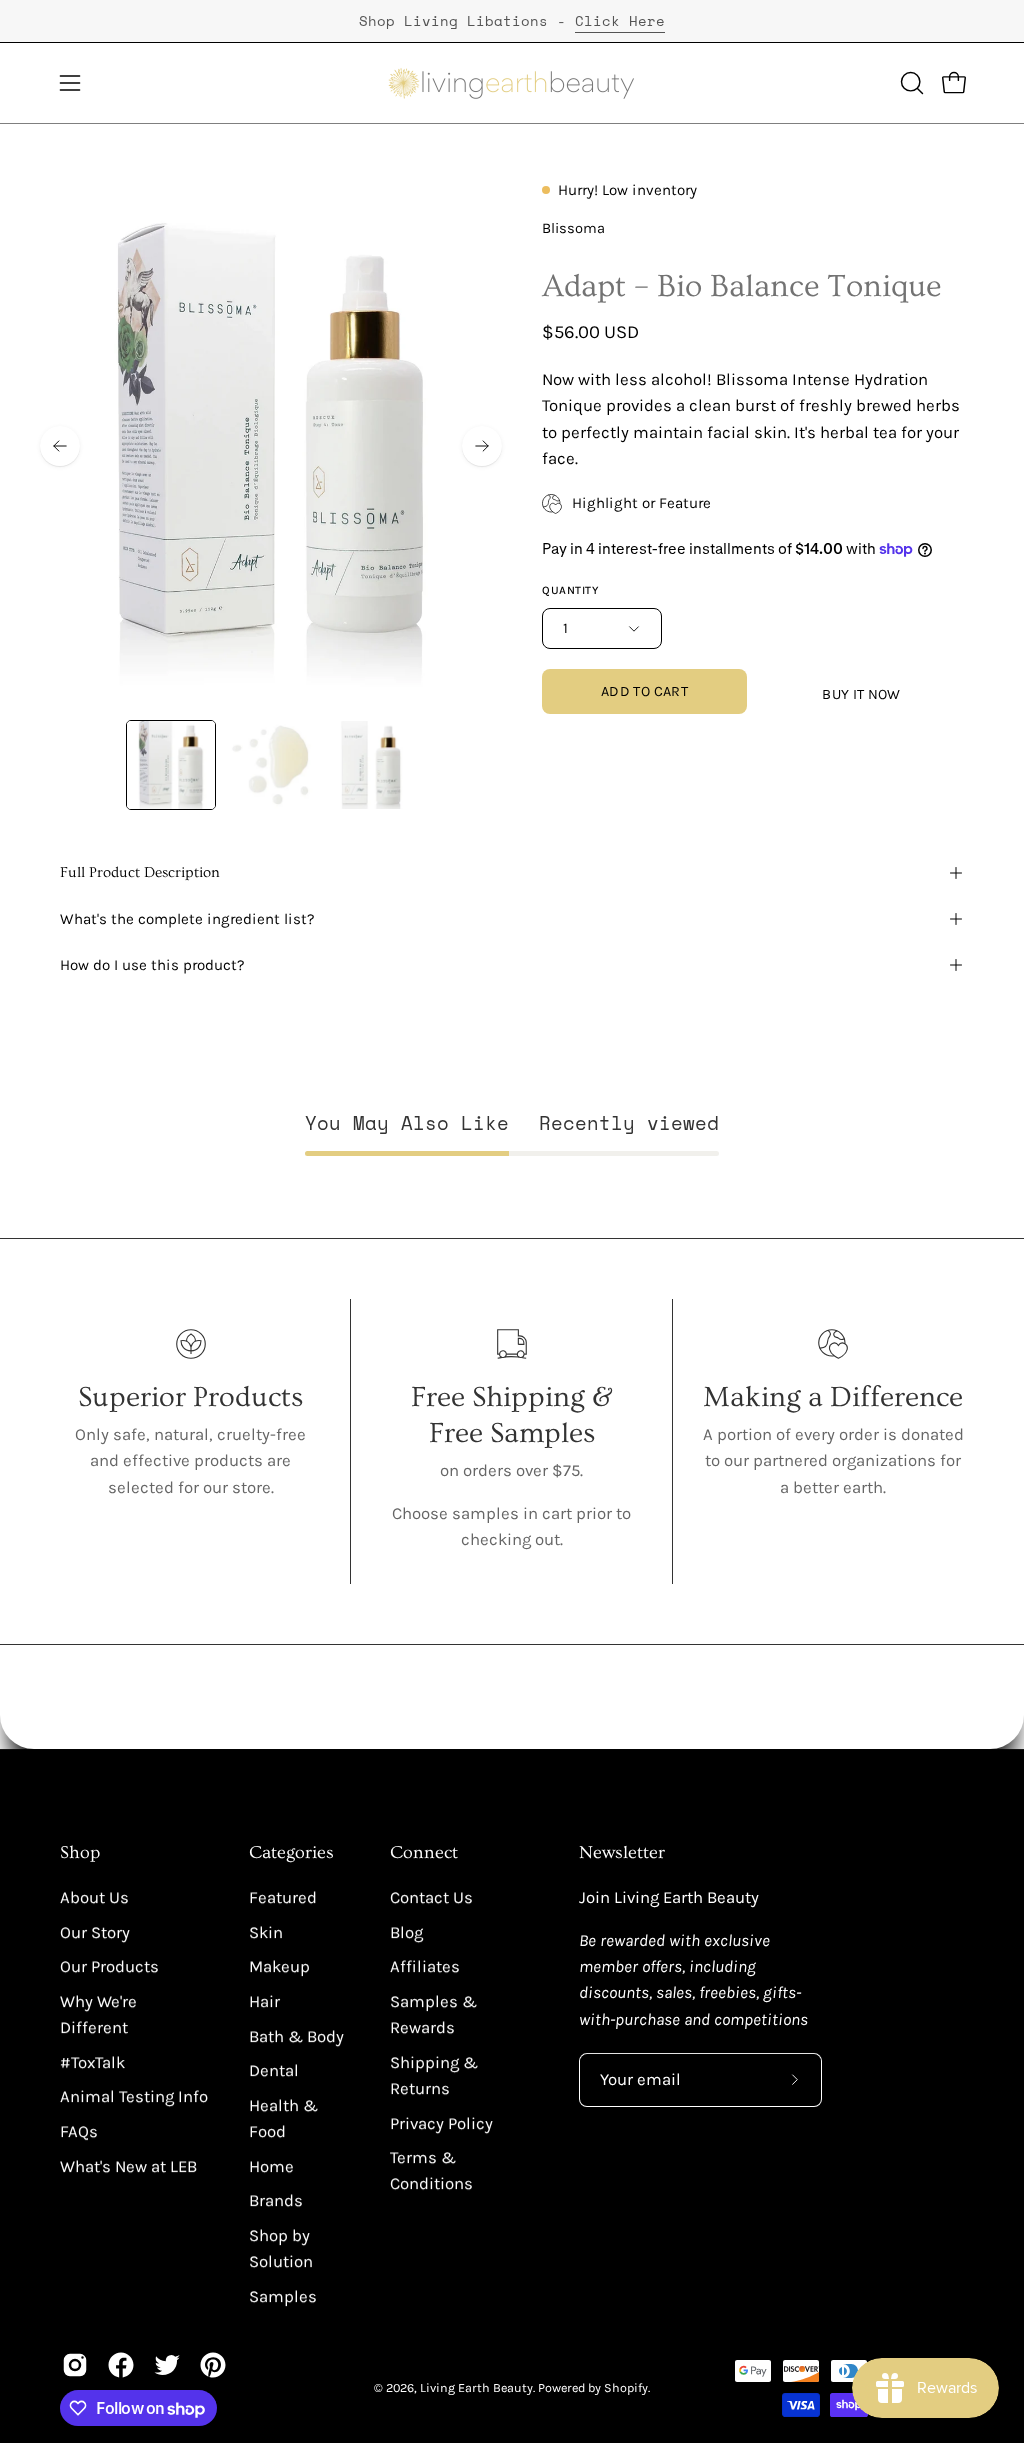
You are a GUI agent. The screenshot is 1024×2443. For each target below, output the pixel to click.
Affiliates (425, 1966)
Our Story (95, 1932)
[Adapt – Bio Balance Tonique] (171, 765)
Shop (80, 1853)
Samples (283, 2296)
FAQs (79, 2131)
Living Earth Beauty (476, 2387)
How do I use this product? (152, 965)
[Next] (482, 446)
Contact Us (431, 1897)
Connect (424, 1853)
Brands (276, 2200)
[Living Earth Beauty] (512, 83)
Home (271, 2166)
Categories (291, 1853)
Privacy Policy (441, 2123)
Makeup (279, 1966)
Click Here (620, 20)
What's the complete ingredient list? (187, 919)
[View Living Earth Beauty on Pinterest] (213, 2365)
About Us (94, 1897)
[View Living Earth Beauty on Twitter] (167, 2365)
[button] (910, 83)
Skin (266, 1932)
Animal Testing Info (134, 2096)
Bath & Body (296, 2036)
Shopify (626, 2387)
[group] (512, 21)
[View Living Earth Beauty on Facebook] (121, 2365)
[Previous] (60, 446)
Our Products (109, 1966)
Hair (264, 2001)
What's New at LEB (128, 2166)
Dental (274, 2070)
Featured (283, 1897)
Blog (406, 1932)
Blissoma (573, 228)
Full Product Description (140, 872)
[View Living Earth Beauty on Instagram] (75, 2365)
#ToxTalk (92, 2062)
